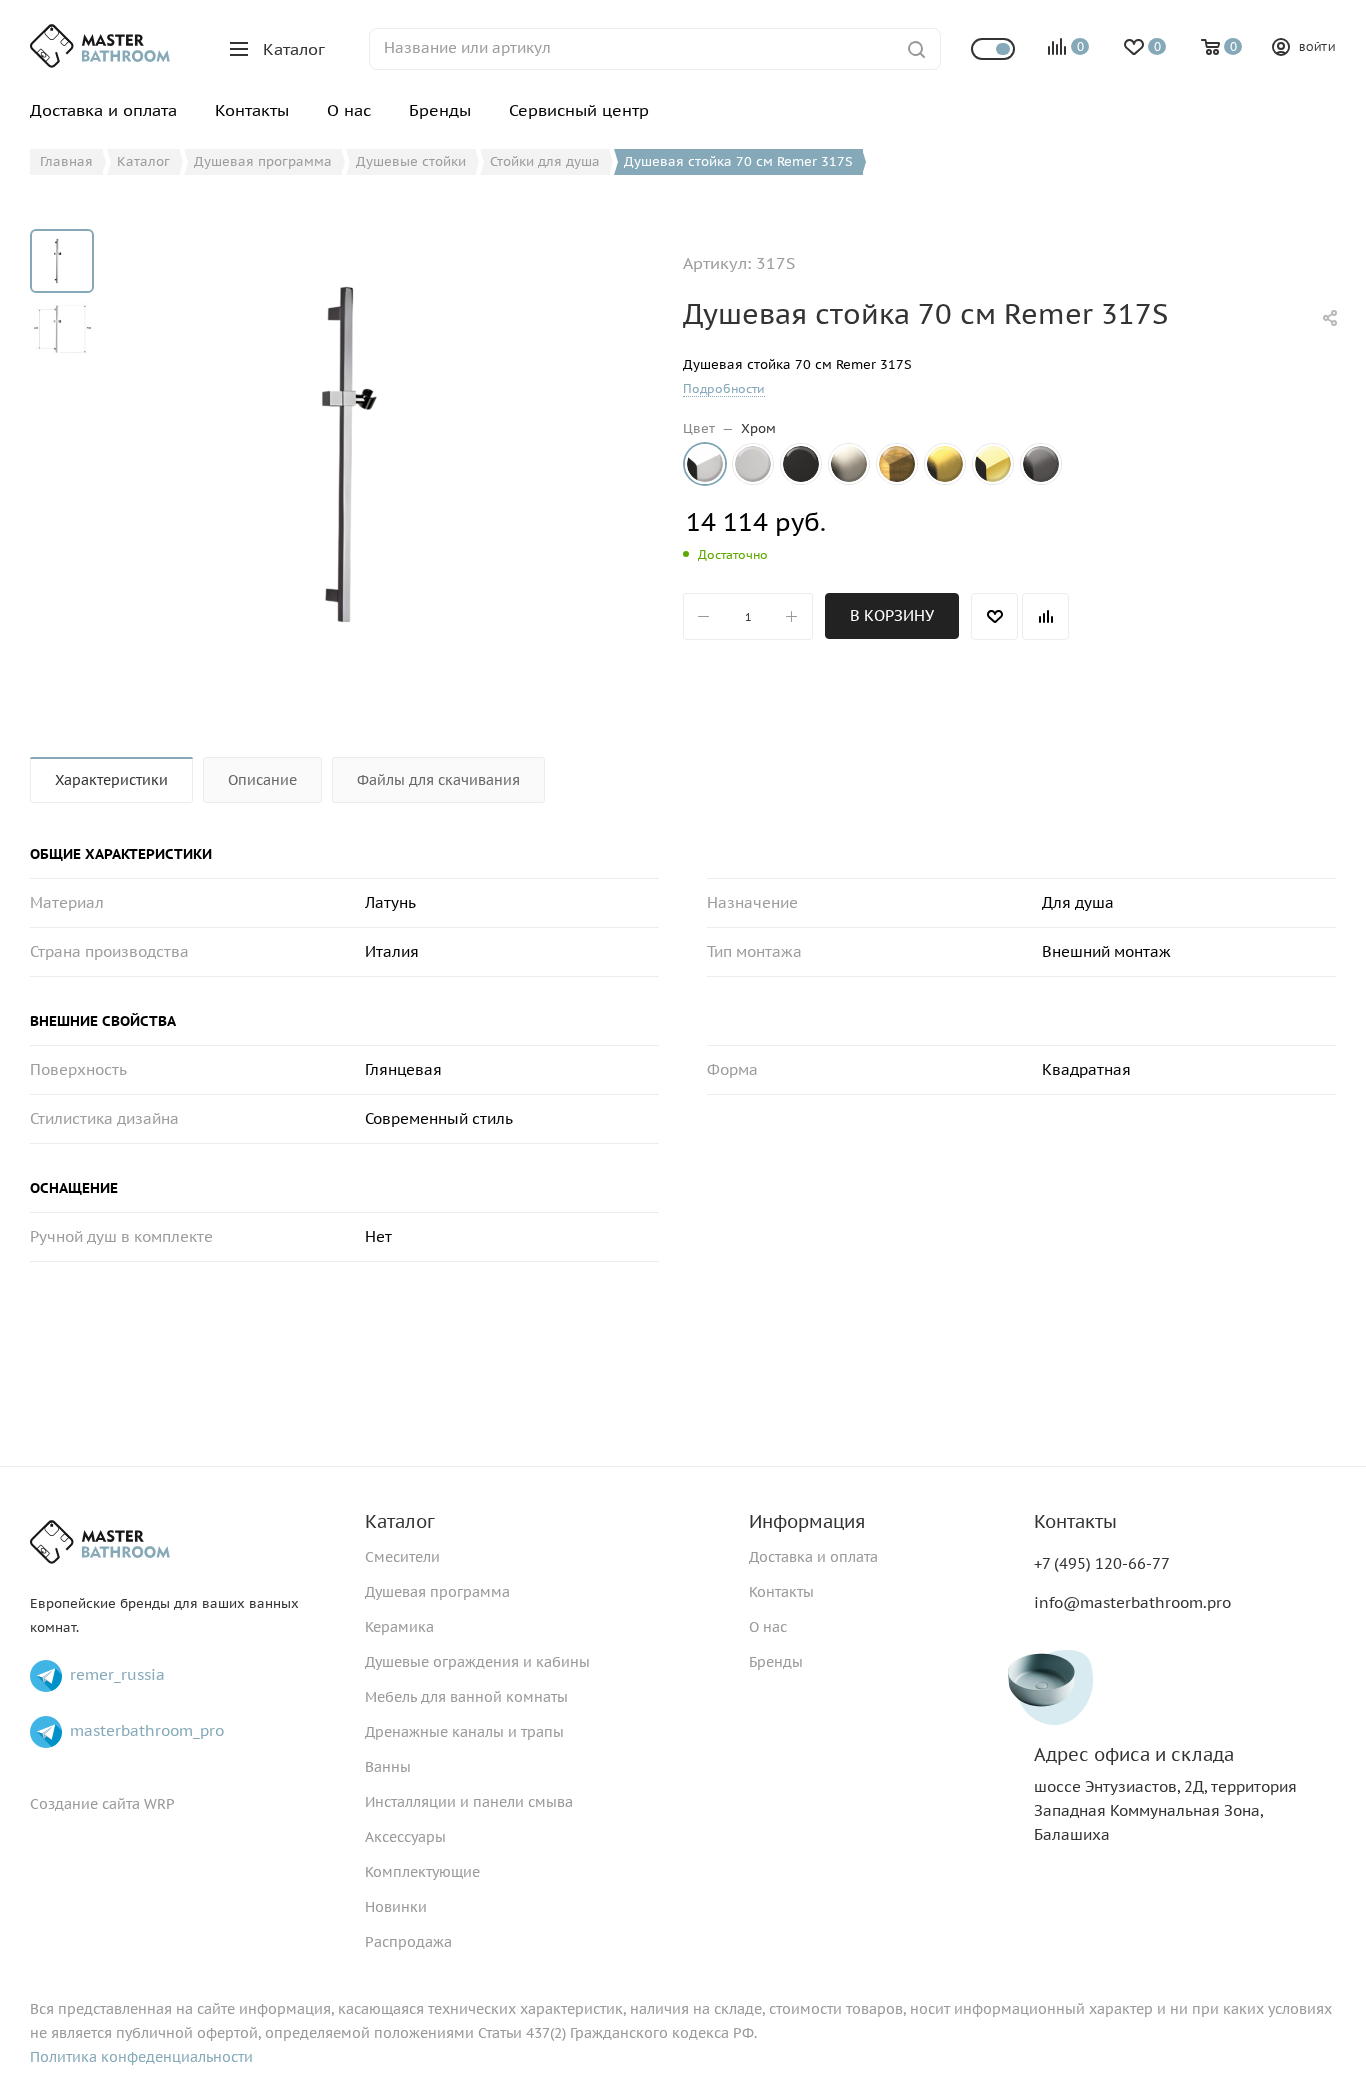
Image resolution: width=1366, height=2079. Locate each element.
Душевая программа (437, 1592)
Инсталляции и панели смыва (469, 1802)
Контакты (781, 1592)
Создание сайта (85, 1804)
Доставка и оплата (813, 1557)
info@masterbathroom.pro (1132, 1602)
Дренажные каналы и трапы (464, 1732)
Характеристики (111, 780)
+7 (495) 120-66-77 (1102, 1563)
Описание (262, 780)
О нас (768, 1627)
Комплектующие (422, 1872)
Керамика (399, 1627)
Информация (807, 1521)
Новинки (396, 1907)
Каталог (400, 1521)
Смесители (402, 1557)
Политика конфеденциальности (141, 2057)
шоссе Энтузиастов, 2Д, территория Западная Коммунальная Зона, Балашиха (1165, 1794)
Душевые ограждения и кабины (477, 1662)
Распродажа (408, 1942)
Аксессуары (405, 1837)
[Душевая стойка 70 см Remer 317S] (381, 454)
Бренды (776, 1662)
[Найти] (916, 49)
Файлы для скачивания (438, 780)
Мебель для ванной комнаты (466, 1697)
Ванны (388, 1767)
